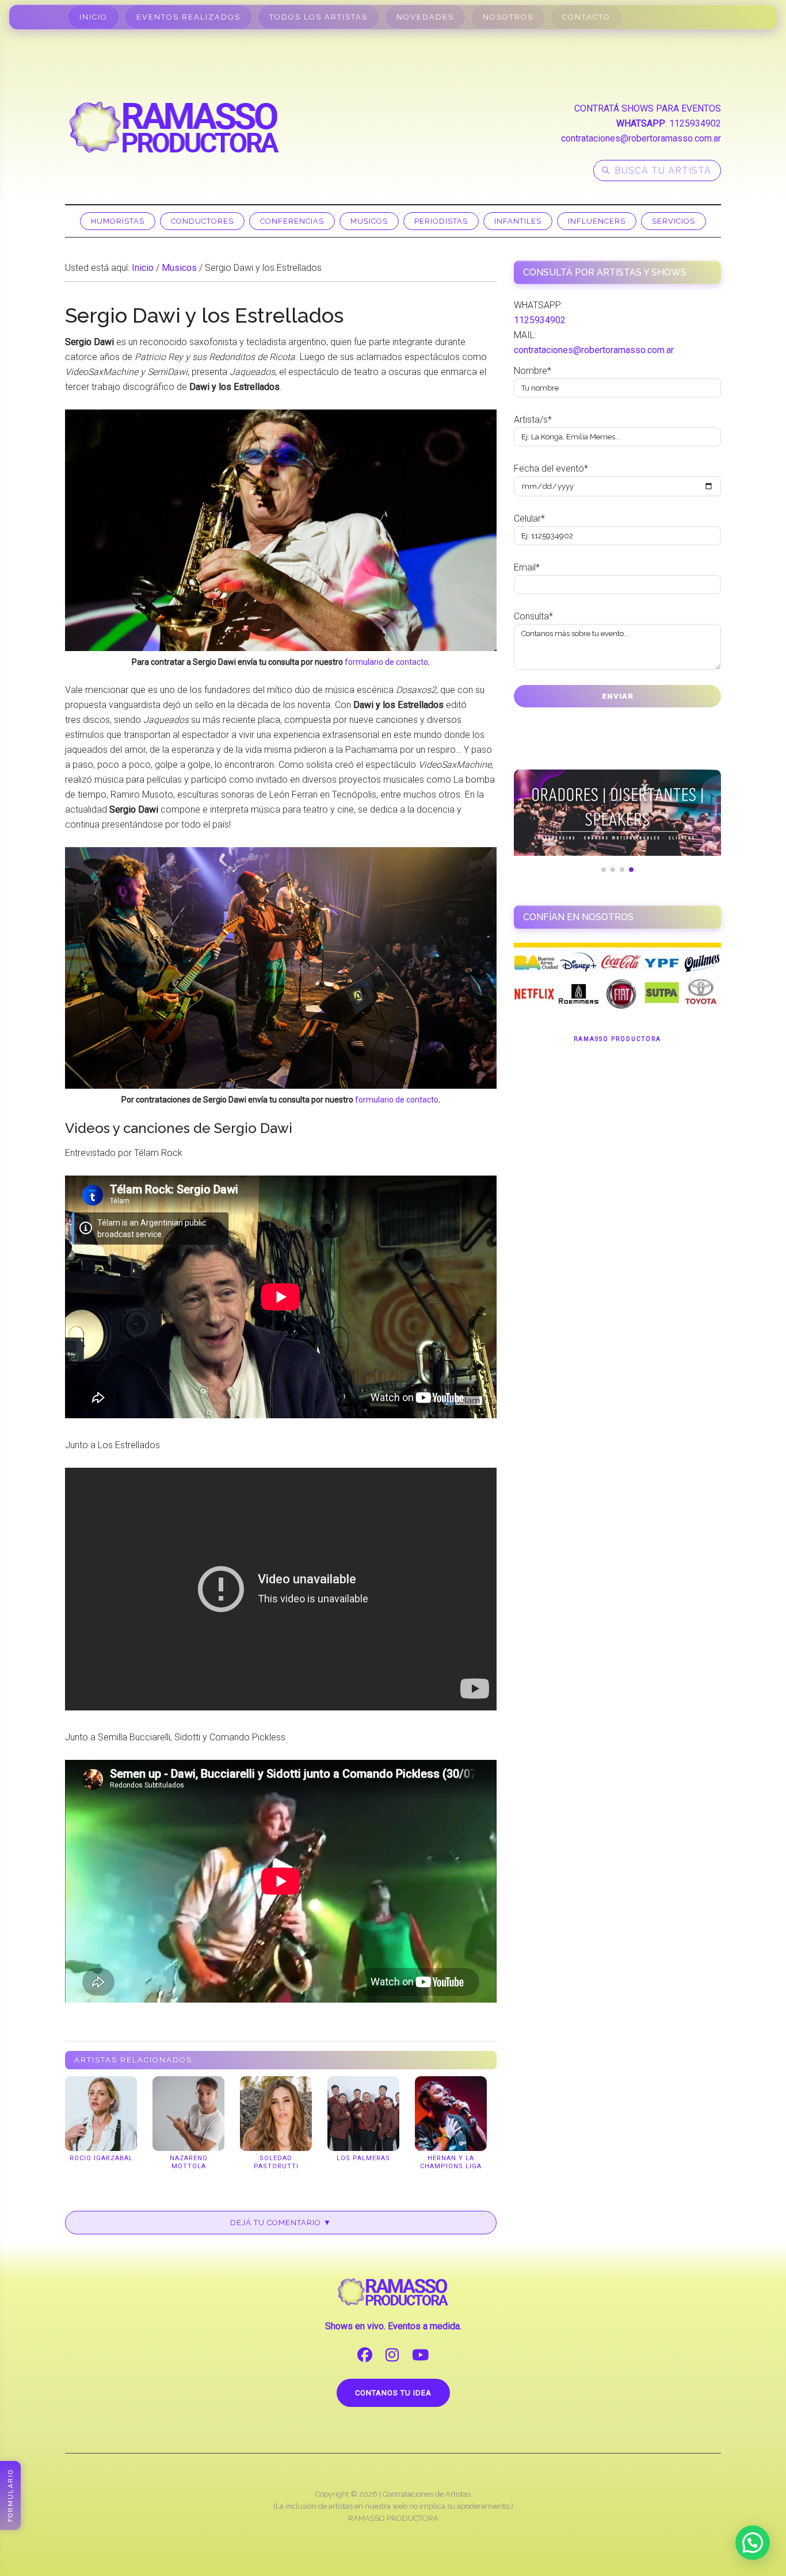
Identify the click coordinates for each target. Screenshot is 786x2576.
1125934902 (695, 123)
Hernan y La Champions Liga (451, 2162)
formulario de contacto (386, 662)
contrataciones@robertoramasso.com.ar (641, 138)
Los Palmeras (363, 2158)
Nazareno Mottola (189, 2162)
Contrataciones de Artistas (427, 2494)
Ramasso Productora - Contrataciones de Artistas (174, 127)
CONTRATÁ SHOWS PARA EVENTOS (648, 108)
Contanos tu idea (393, 2393)
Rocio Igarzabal (101, 2158)
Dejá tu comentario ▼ (281, 2223)
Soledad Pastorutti (276, 2162)
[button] (753, 2543)
